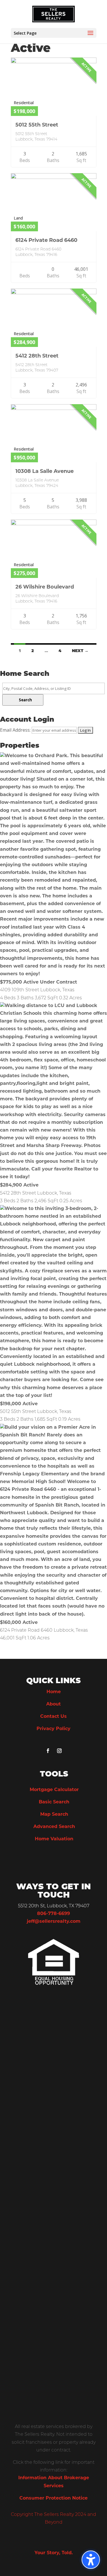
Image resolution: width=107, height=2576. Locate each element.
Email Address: (15, 730)
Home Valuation (54, 1839)
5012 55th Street (37, 125)
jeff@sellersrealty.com (54, 1922)
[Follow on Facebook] (48, 1751)
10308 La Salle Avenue (45, 472)
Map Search (54, 1815)
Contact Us (53, 1717)
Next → (80, 651)
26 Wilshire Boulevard (45, 587)
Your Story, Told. (54, 2553)
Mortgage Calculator (54, 1790)
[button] (91, 2560)
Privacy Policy (53, 1729)
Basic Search (54, 1802)
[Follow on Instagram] (59, 1751)
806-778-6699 (53, 1914)
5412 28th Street (37, 356)
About (53, 1704)
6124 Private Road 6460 (46, 241)
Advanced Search (54, 1827)
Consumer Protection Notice (53, 2498)
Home (54, 1692)
